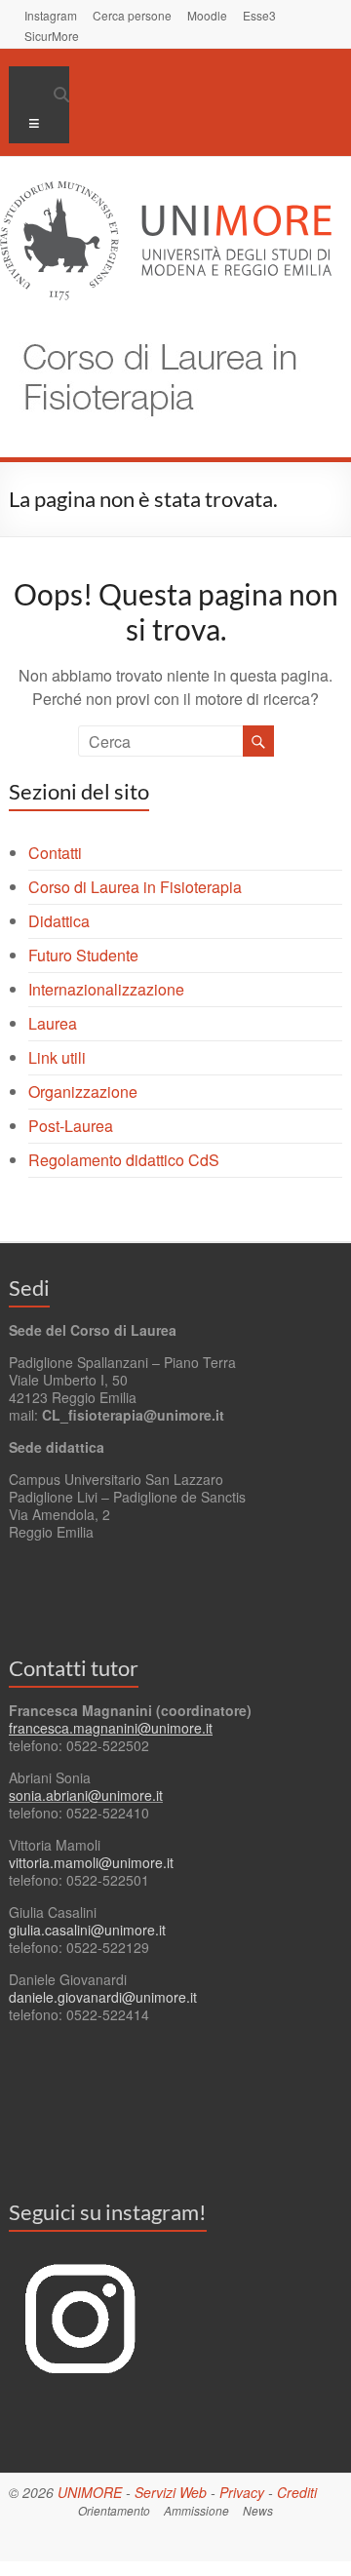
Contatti (55, 853)
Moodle (207, 15)
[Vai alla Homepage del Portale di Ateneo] (166, 193)
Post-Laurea (71, 1126)
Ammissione (196, 2510)
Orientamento (114, 2510)
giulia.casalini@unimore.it (87, 1930)
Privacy (242, 2492)
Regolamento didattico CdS (124, 1160)
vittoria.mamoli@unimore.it (91, 1862)
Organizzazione (83, 1092)
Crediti (297, 2492)
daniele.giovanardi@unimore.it (103, 1997)
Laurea (53, 1023)
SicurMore (52, 35)
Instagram (51, 15)
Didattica (59, 921)
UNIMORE (90, 2492)
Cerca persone (132, 15)
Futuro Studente (83, 955)
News (258, 2510)
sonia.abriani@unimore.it (86, 1795)
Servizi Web (171, 2492)
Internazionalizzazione (106, 989)
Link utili (57, 1057)
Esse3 (259, 15)
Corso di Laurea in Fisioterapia (135, 887)
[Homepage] (151, 329)
